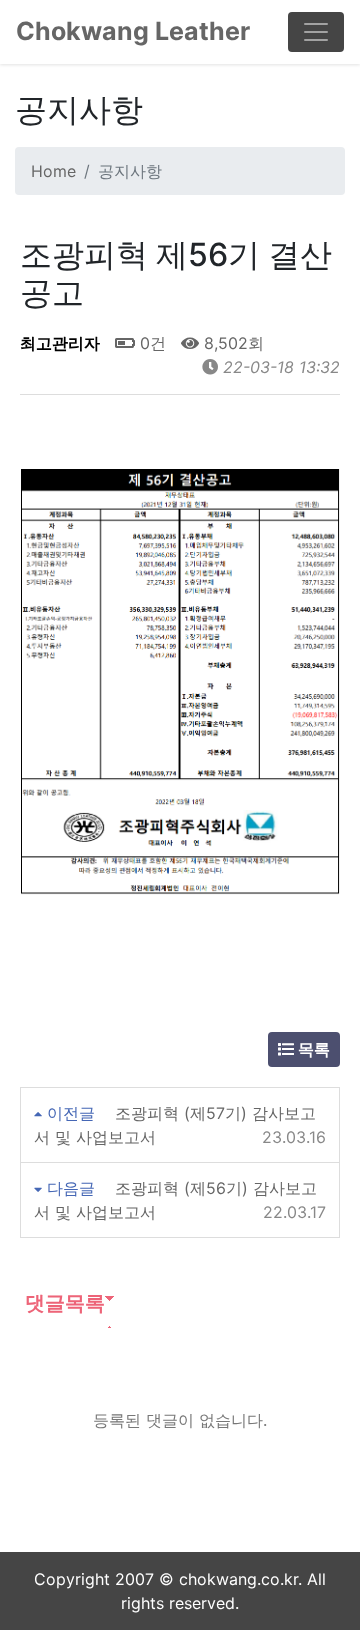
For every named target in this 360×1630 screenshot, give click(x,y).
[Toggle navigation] (316, 32)
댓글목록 (62, 1303)
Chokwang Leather (133, 31)
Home (53, 171)
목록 (312, 1049)
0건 (150, 343)
